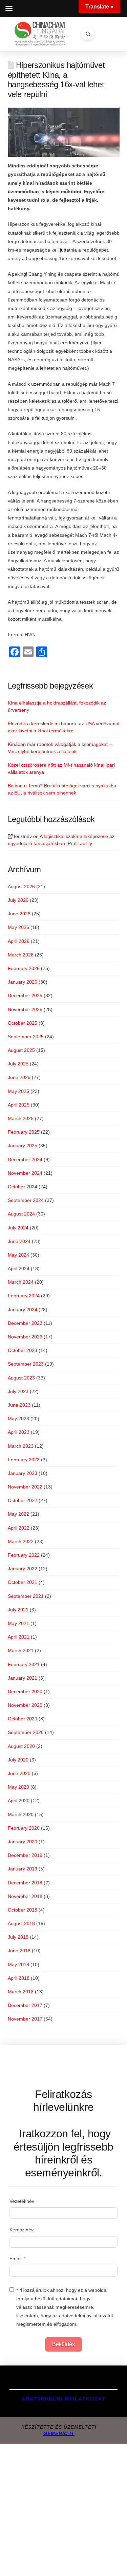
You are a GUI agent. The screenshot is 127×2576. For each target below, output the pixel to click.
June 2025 (19, 1077)
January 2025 (23, 1146)
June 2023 (19, 1405)
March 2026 (21, 955)
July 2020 (18, 1760)
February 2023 (24, 1460)
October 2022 (23, 1500)
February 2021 (24, 1664)
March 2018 (21, 1992)
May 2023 (18, 1419)
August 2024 (21, 1214)
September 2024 (26, 1200)
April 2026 (19, 941)
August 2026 (21, 887)
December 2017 (25, 2005)
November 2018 (25, 1896)
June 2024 (19, 1241)
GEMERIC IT (59, 2433)
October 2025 (23, 1023)
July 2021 (18, 1610)
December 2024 (25, 1159)
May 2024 (18, 1255)
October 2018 (23, 1910)
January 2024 (23, 1310)
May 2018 (18, 1965)
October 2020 (23, 1719)
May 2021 (18, 1623)
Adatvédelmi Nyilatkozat (64, 2399)
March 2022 (21, 1541)
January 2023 (23, 1473)
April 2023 (19, 1432)
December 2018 (25, 1883)
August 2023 (21, 1378)
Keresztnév (22, 2230)
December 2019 (25, 1855)
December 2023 (25, 1323)
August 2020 (21, 1746)
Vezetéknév (22, 2201)
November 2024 (25, 1173)
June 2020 (19, 1773)
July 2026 (18, 900)
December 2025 (25, 995)
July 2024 (18, 1228)
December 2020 (25, 1692)
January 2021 (23, 1678)
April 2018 (19, 1978)
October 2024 (23, 1187)
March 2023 (21, 1446)
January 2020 (23, 1842)
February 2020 (24, 1828)
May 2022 (18, 1514)
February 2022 (24, 1555)
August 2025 (21, 1050)
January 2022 (23, 1569)
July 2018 (18, 1937)
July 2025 (18, 1064)
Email (15, 2259)
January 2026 (23, 982)
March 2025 (21, 1118)
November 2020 (25, 1705)
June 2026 (19, 914)
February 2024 (24, 1296)
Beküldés (63, 2344)
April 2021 (19, 1637)
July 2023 (18, 1391)
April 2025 (19, 1105)
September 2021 (26, 1596)
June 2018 (19, 1951)
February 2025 (24, 1132)
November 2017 (25, 2019)
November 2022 (25, 1487)
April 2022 (19, 1528)
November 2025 (25, 1009)
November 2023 (25, 1337)
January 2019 (23, 1869)
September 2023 (26, 1364)
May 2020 (18, 1787)
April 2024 (19, 1268)
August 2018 (21, 1923)
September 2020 (26, 1732)
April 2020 (19, 1801)
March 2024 (21, 1282)
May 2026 (18, 927)
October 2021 (23, 1582)
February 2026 (24, 968)
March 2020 (21, 1814)
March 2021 (21, 1650)
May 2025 (18, 1091)
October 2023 (23, 1350)
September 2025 (26, 1037)
